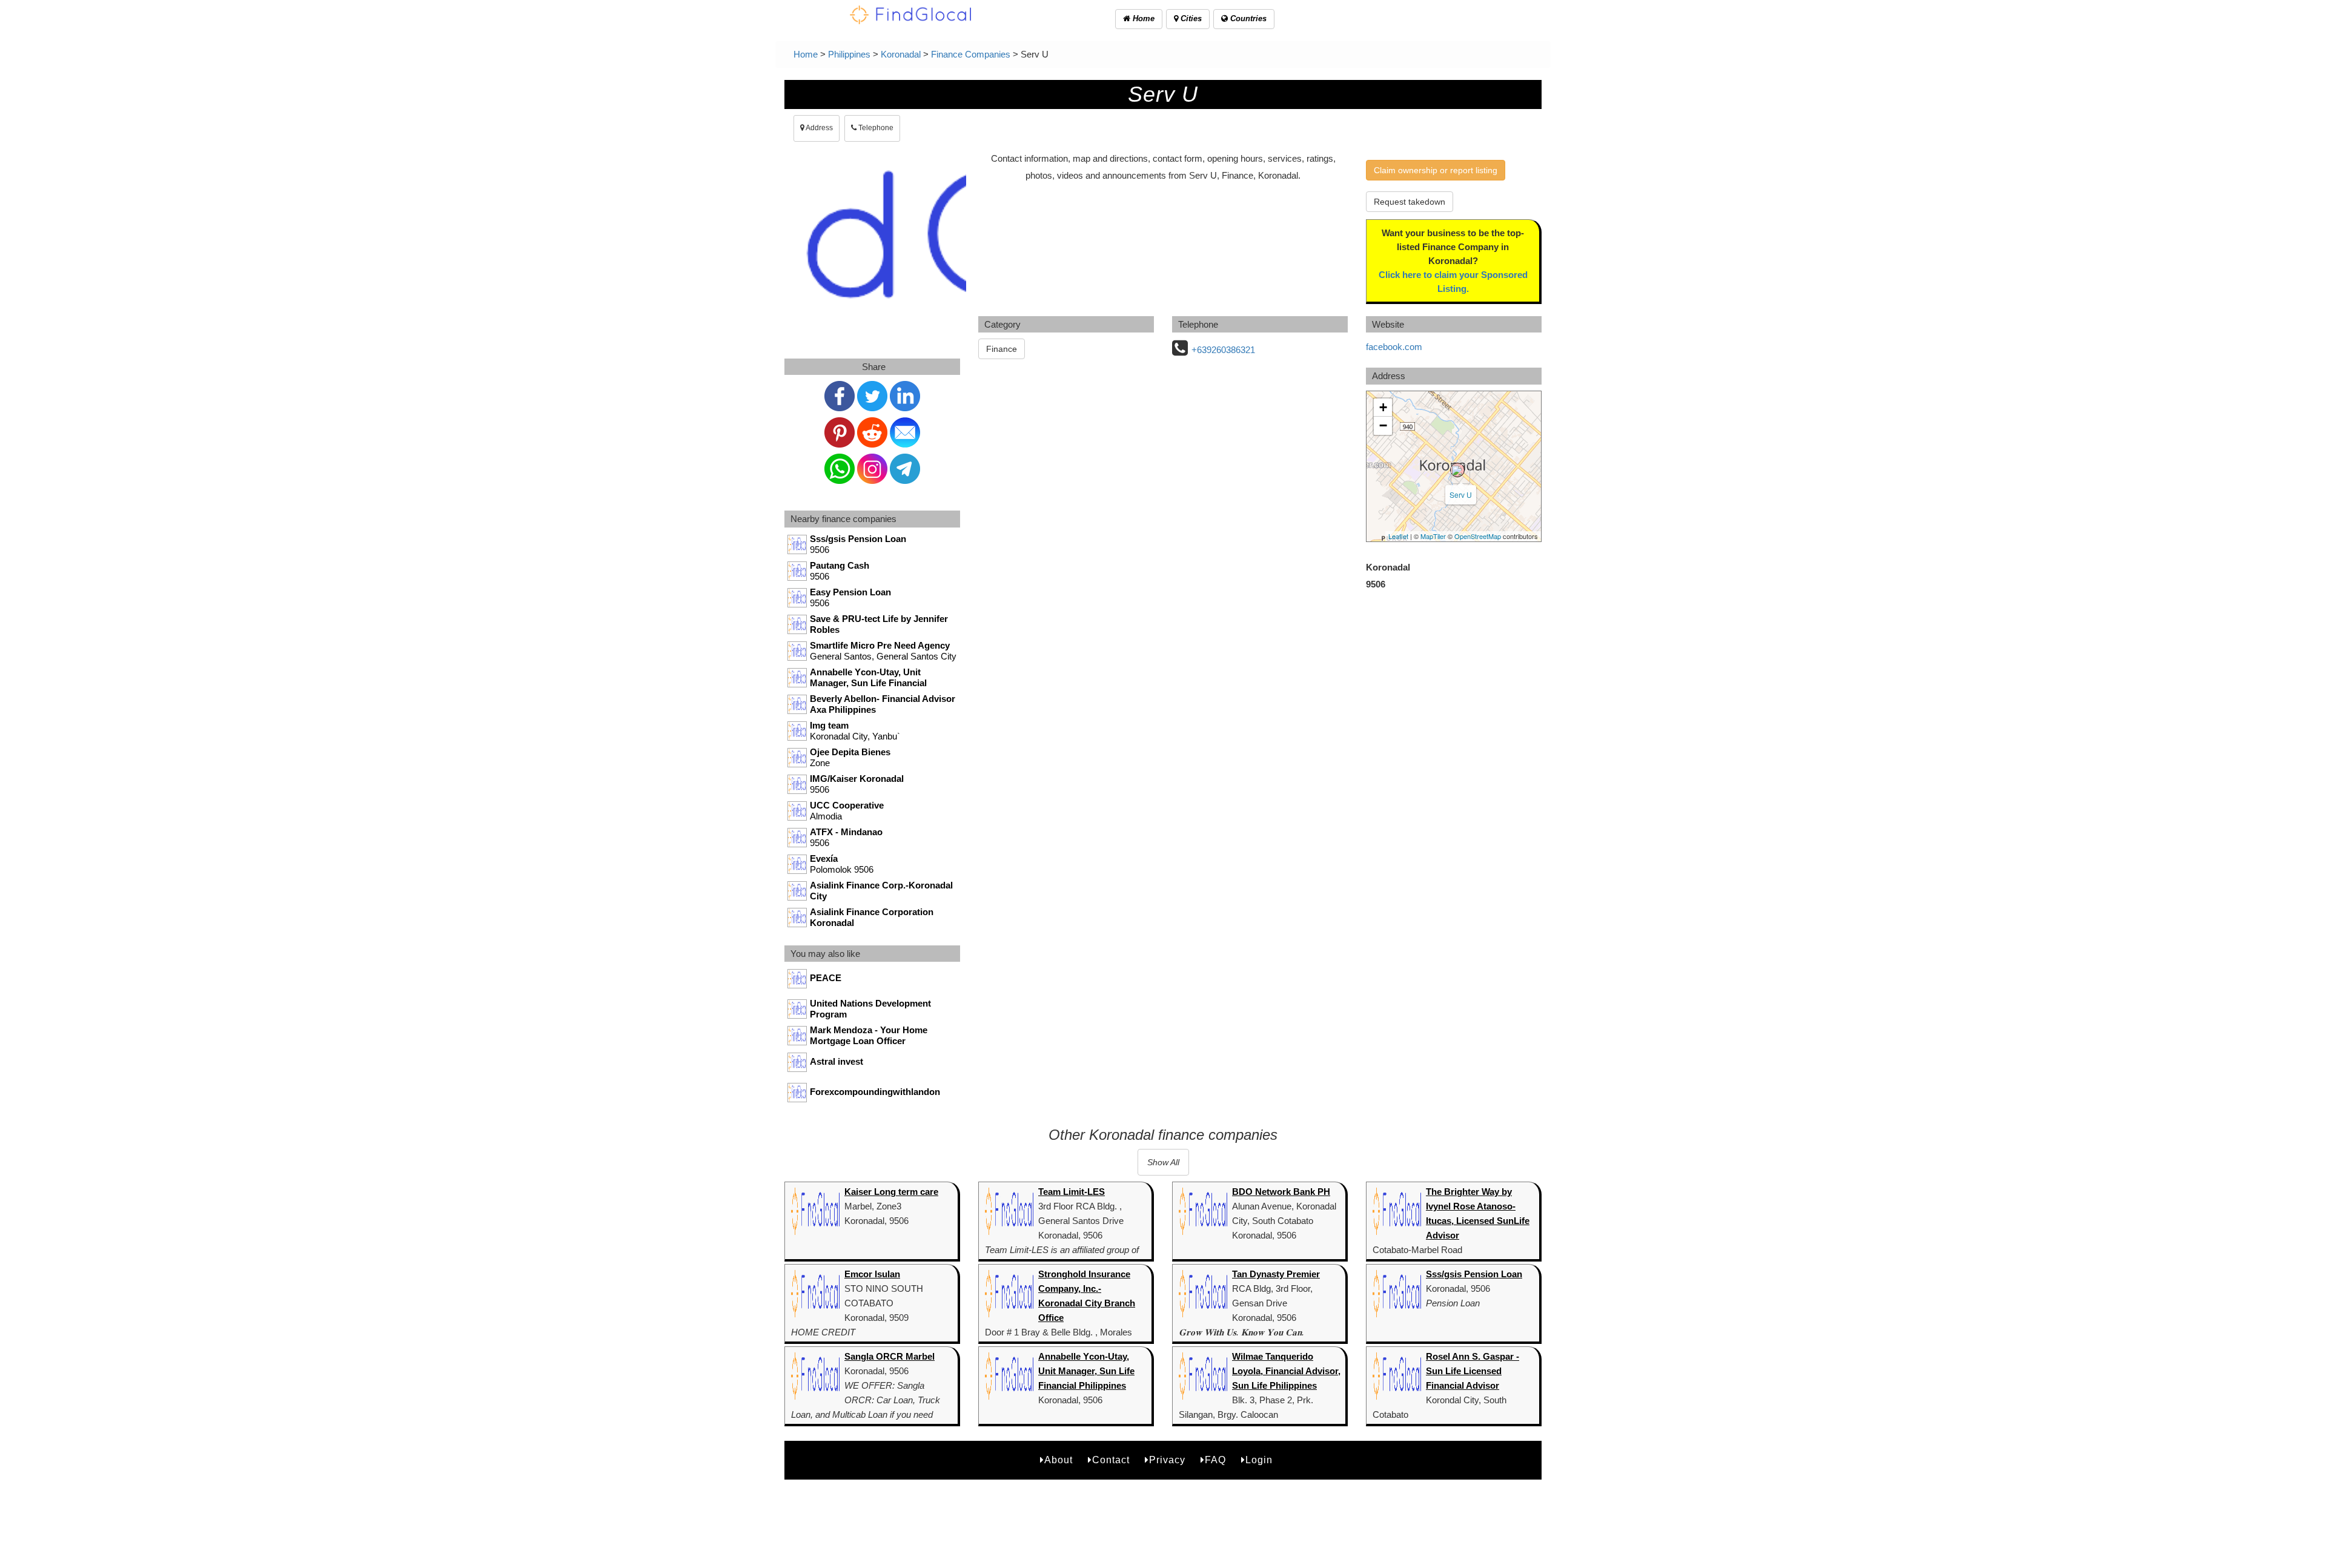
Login (1259, 1460)
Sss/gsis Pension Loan (1474, 1274)
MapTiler (1433, 536)
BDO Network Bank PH (1281, 1192)
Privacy (1167, 1460)
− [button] (1383, 425)
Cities (1190, 18)
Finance (1002, 349)
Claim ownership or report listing (1436, 170)
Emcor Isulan (872, 1274)
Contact (1111, 1460)
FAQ (1215, 1460)
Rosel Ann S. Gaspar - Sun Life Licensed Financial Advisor (1473, 1371)
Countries (1247, 18)
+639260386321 (1223, 350)
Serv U (1461, 495)
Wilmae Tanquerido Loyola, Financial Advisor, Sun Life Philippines (1286, 1371)
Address (819, 128)
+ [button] (1383, 407)
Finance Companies (971, 54)
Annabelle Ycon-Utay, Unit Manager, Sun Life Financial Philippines (1086, 1371)
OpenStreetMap (1478, 536)
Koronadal (901, 54)
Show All (1163, 1162)
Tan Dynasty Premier (1276, 1274)
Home (1142, 18)
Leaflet (1398, 536)
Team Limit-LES (1072, 1192)
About (1059, 1460)
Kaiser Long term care (891, 1192)
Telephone (875, 128)
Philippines (849, 54)
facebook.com (1394, 347)
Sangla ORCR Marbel (890, 1356)
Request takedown (1410, 202)
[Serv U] (1457, 470)
